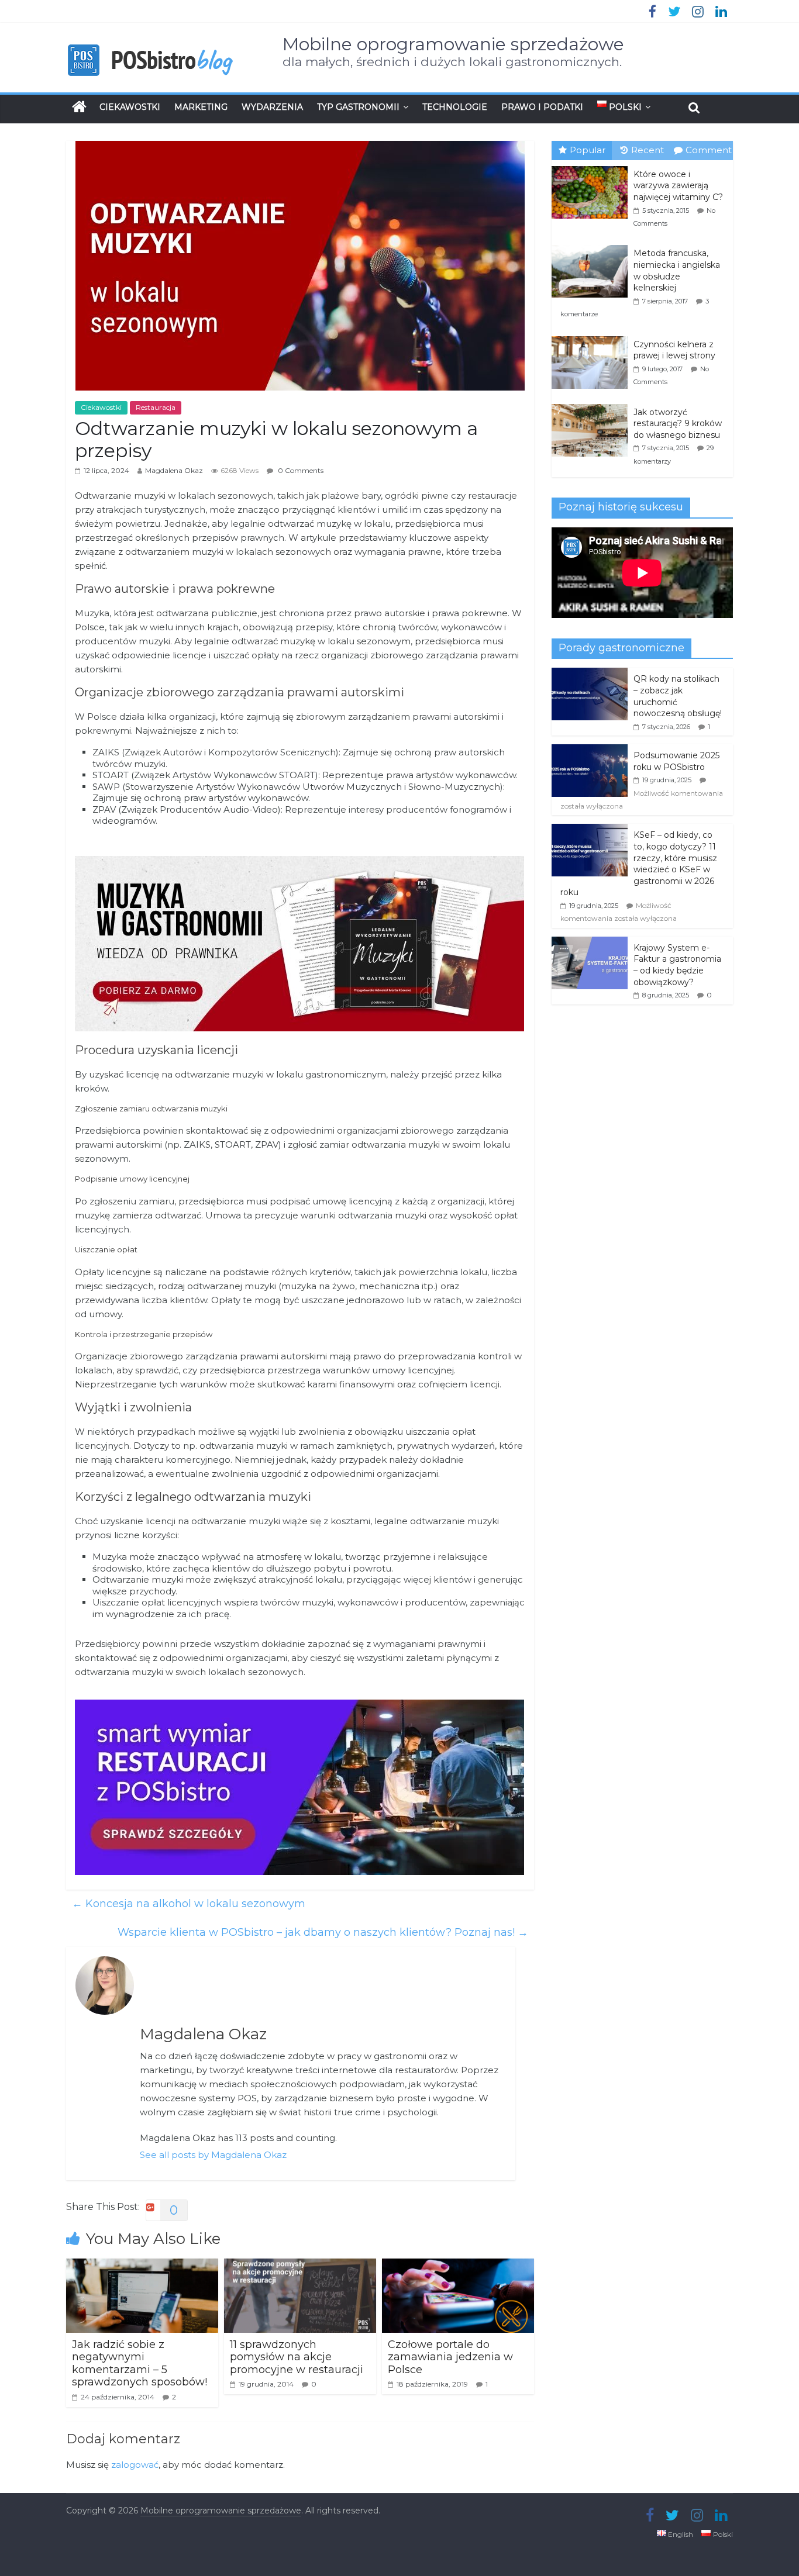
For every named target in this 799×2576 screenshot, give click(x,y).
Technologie (455, 107)
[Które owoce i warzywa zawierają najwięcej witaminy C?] (593, 167)
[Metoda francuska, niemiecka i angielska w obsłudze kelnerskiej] (593, 246)
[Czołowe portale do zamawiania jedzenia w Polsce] (458, 2266)
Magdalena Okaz (174, 470)
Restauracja (156, 407)
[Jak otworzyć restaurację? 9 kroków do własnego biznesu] (593, 405)
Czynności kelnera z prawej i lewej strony (674, 350)
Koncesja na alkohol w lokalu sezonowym (189, 1904)
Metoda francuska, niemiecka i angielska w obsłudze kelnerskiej (677, 270)
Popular (588, 150)
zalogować (135, 2465)
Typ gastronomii (358, 107)
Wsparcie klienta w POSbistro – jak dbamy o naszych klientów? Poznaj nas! (323, 1932)
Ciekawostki (130, 107)
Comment (709, 150)
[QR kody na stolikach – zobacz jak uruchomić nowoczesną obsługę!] (590, 674)
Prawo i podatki (542, 107)
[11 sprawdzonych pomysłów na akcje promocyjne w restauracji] (300, 2266)
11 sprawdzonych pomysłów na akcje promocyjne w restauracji (297, 2357)
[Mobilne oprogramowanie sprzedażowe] (79, 107)
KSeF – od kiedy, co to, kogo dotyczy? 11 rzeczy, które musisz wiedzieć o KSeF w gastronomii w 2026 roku (639, 864)
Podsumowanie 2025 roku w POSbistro (676, 761)
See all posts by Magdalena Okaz (213, 2155)
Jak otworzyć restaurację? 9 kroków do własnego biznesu (678, 424)
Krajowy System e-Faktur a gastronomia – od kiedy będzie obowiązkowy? (677, 965)
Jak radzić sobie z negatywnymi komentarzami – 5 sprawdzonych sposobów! (140, 2363)
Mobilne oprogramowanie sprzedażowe (453, 44)
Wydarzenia (272, 107)
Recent (648, 150)
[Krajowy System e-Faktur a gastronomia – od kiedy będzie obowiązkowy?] (590, 943)
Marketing (201, 107)
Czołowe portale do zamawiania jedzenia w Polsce (450, 2357)
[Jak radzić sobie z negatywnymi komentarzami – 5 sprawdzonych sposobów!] (142, 2266)
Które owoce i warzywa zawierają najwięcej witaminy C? (678, 186)
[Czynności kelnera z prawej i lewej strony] (593, 337)
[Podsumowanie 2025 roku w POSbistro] (590, 751)
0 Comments (300, 470)
